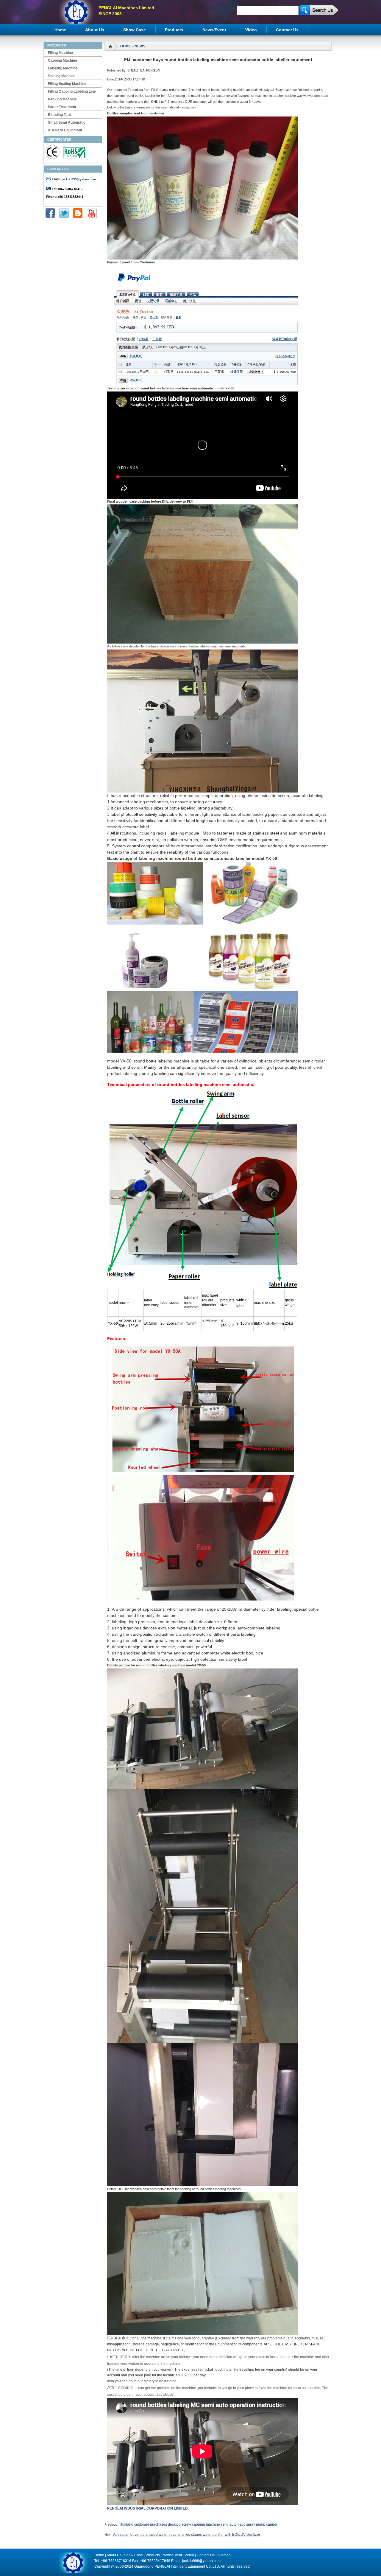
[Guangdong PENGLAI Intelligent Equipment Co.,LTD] (76, 23)
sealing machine (62, 76)
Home (60, 30)
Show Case (135, 30)
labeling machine (63, 68)
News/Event (214, 30)
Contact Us (287, 30)
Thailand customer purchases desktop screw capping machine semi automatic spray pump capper (198, 2524)
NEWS (140, 46)
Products (174, 30)
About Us (95, 30)
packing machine (62, 99)
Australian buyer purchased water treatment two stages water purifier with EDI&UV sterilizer (187, 2535)
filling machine (60, 53)
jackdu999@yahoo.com (79, 179)
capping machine (63, 60)
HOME (126, 46)
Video (251, 30)
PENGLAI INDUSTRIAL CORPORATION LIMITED (147, 2508)
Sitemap (224, 2555)
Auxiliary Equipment (65, 130)
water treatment (62, 107)
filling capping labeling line (72, 91)
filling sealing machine (67, 84)
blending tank (60, 115)
